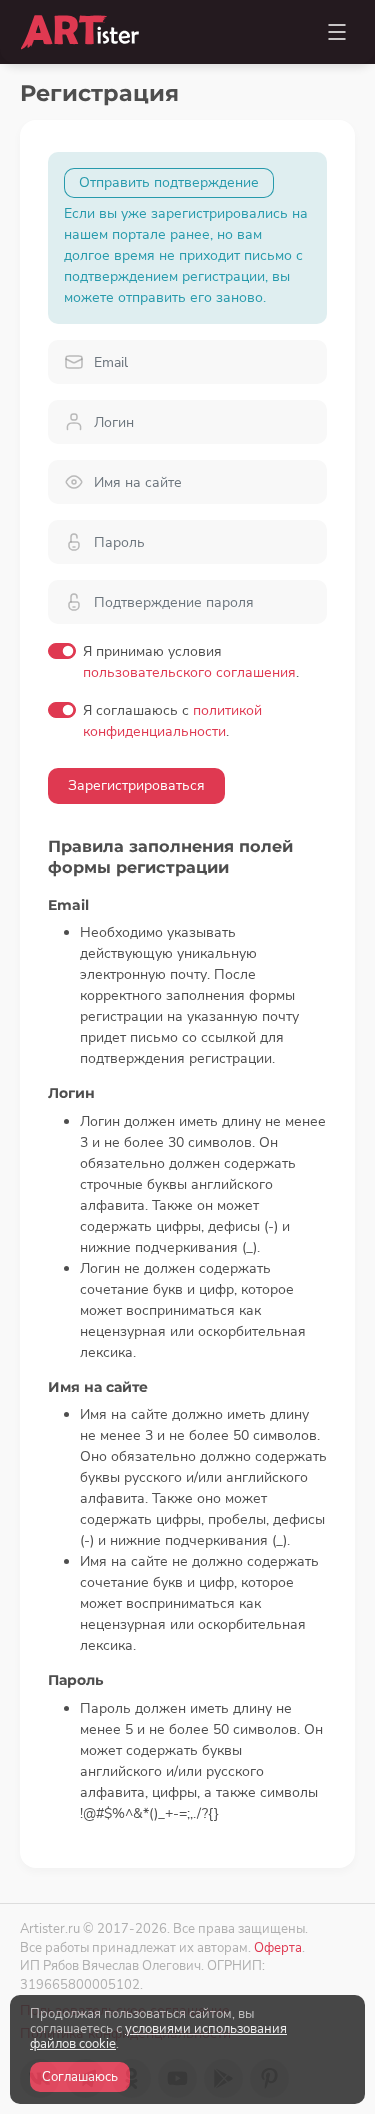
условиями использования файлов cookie (158, 2036)
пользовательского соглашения (189, 672)
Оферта (278, 1947)
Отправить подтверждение (169, 182)
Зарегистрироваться (136, 785)
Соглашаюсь (80, 2077)
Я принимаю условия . (191, 662)
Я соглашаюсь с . (172, 721)
